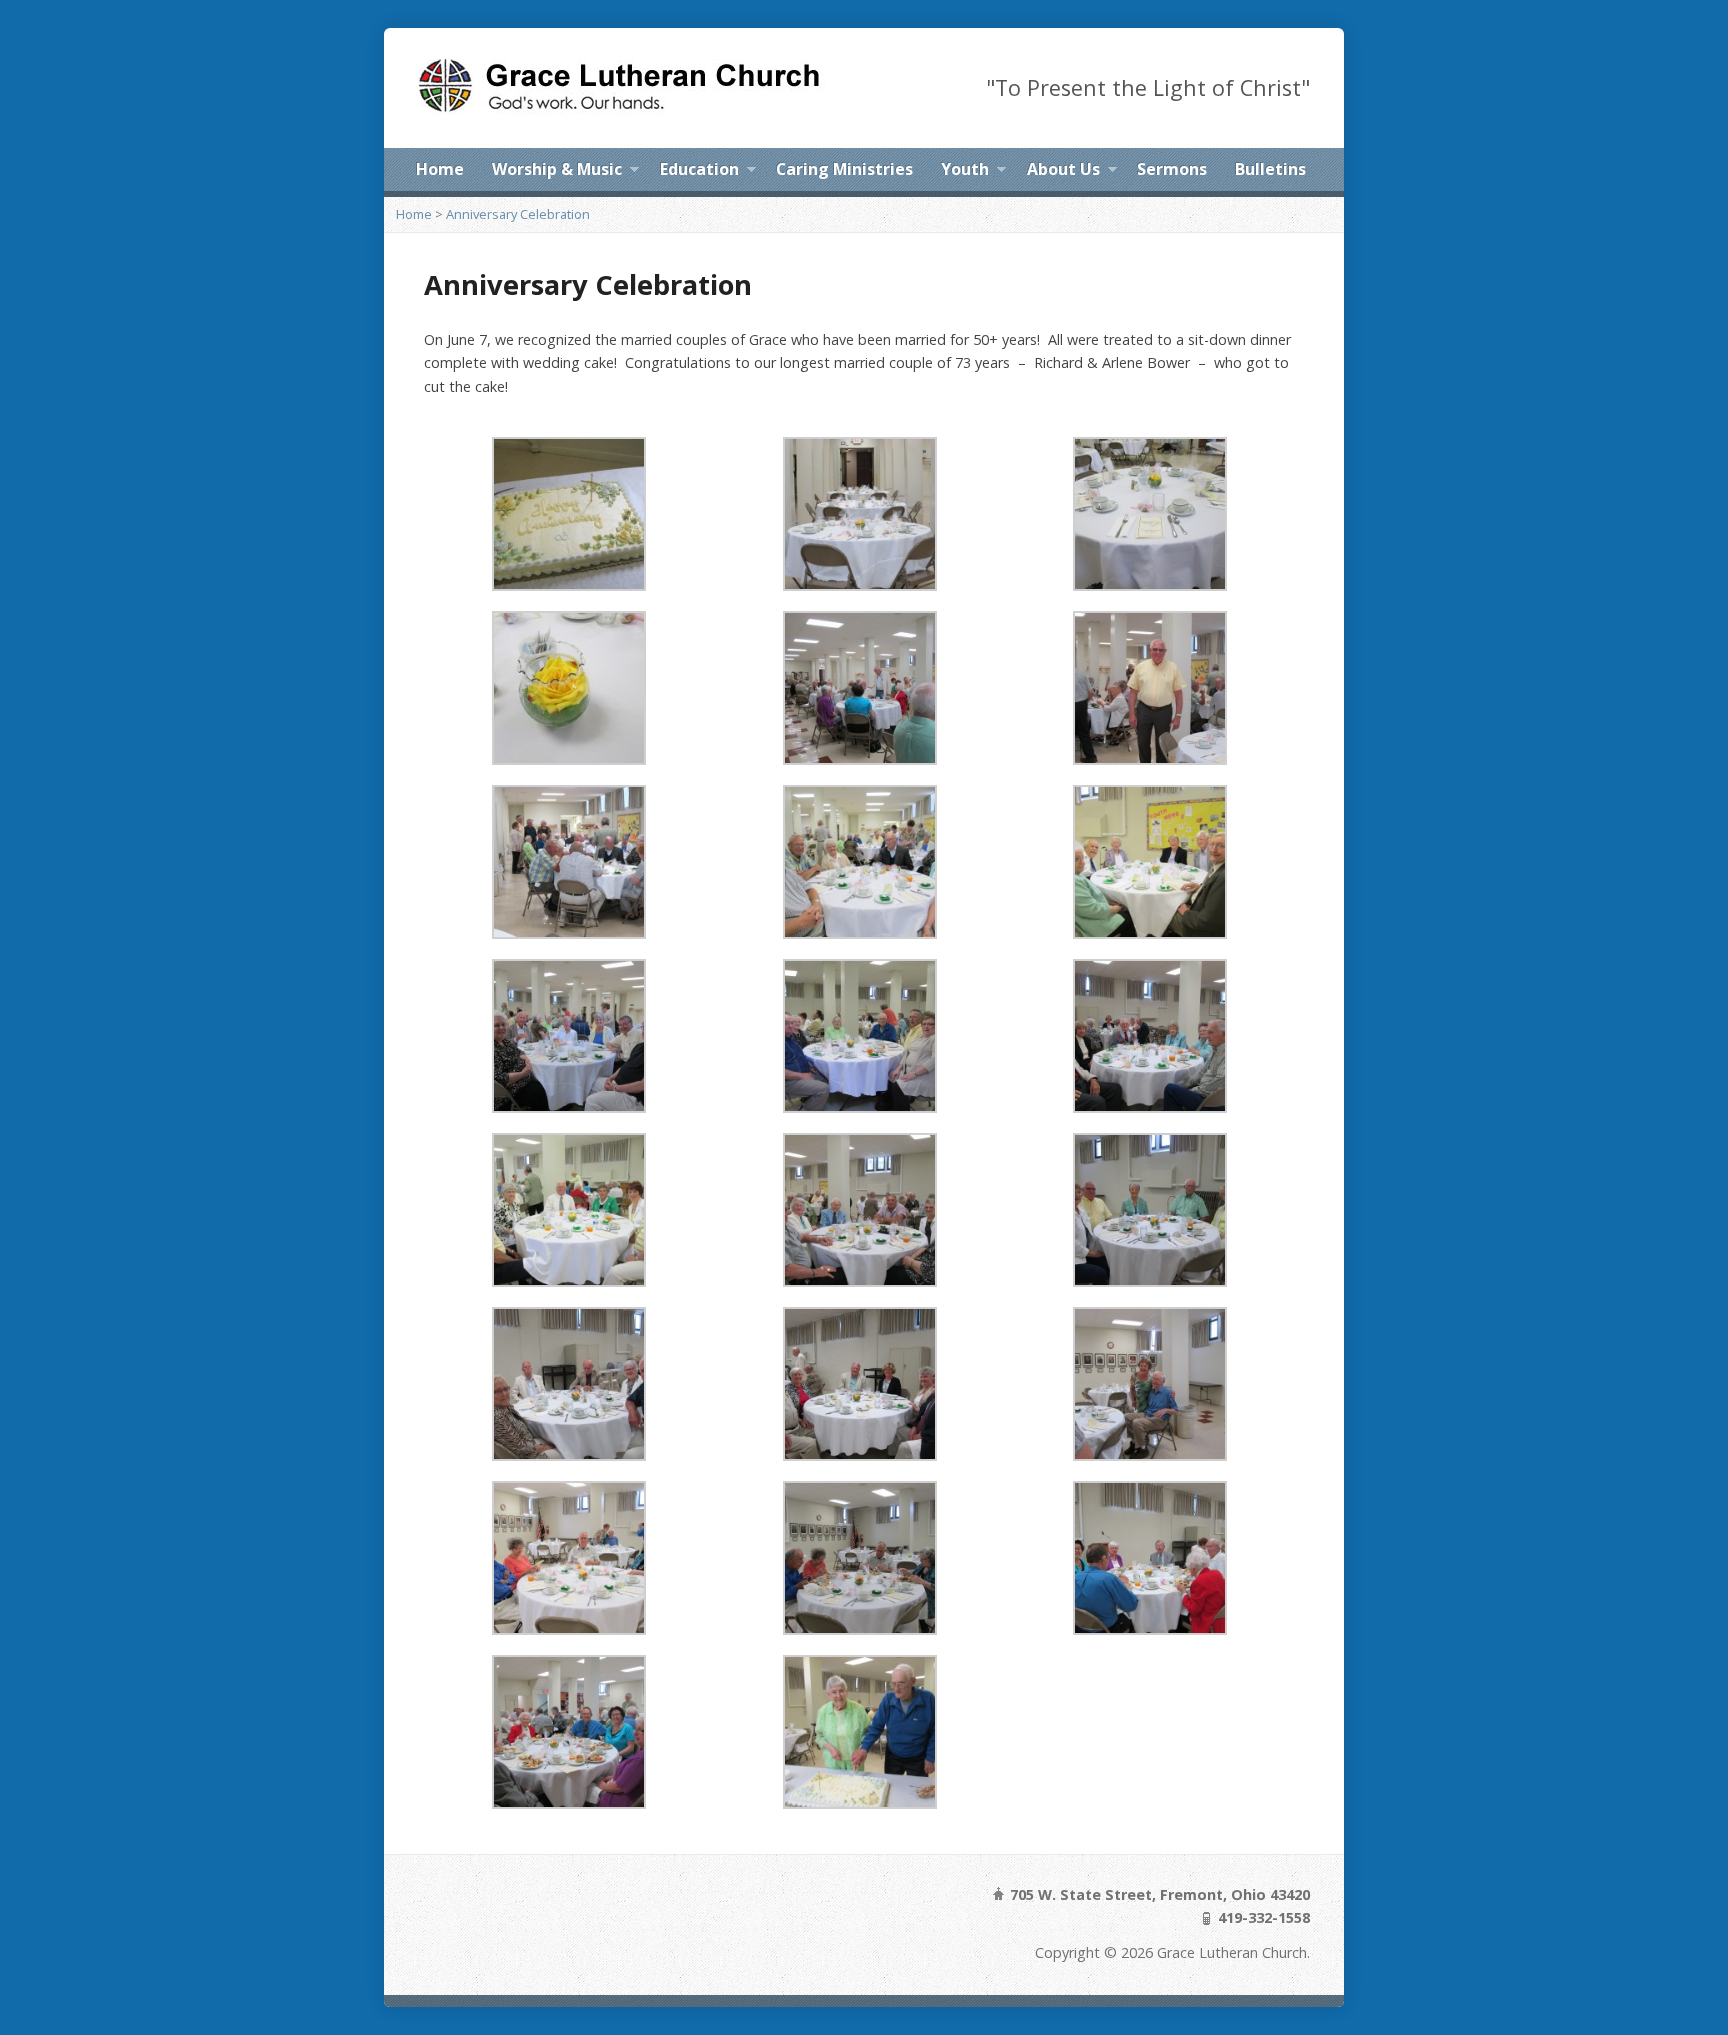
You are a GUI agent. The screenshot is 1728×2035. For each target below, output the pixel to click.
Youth (965, 172)
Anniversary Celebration (518, 214)
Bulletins (1270, 169)
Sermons (1172, 169)
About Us (1063, 172)
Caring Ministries (844, 169)
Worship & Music (557, 172)
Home (440, 169)
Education (699, 172)
